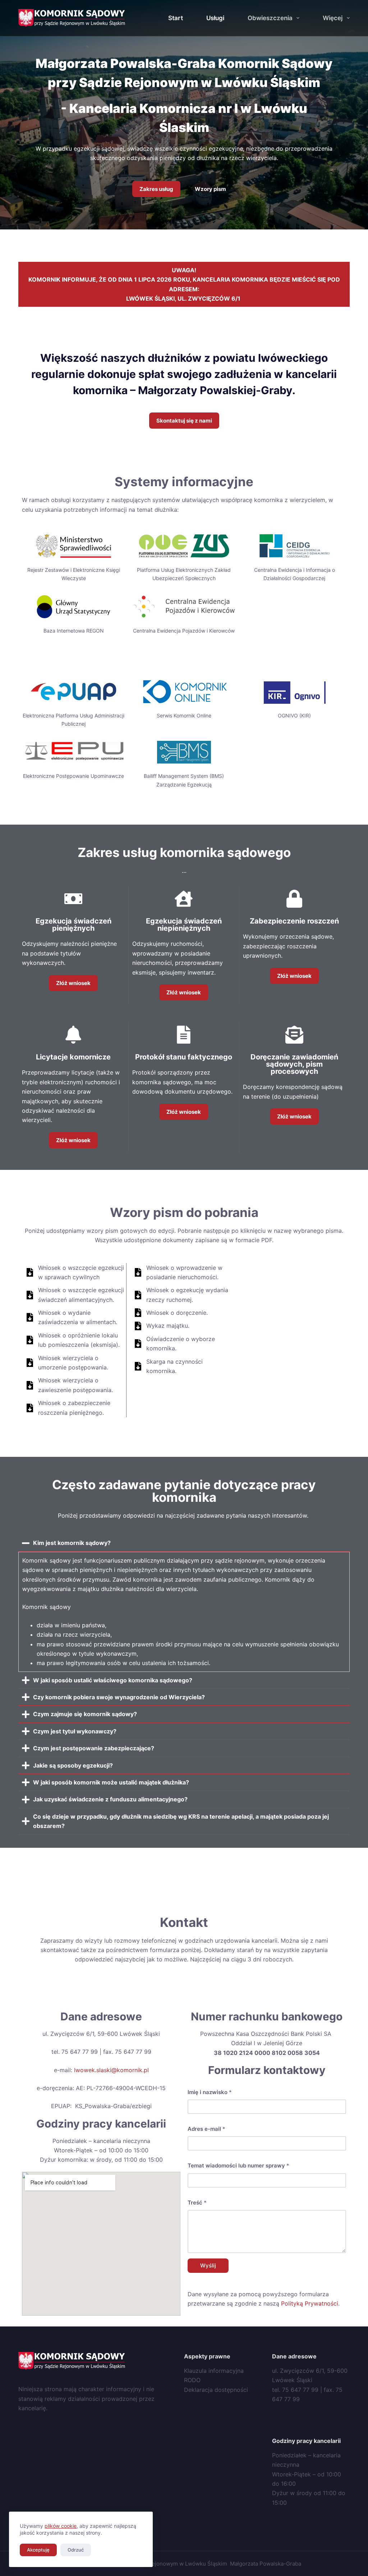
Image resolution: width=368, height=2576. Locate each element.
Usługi (215, 18)
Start (176, 18)
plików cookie (61, 2526)
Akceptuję (38, 2550)
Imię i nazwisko (210, 2092)
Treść (197, 2203)
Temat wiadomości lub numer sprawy (238, 2165)
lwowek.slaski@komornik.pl (111, 2070)
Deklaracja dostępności (216, 2390)
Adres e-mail (206, 2129)
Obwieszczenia (270, 18)
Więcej (333, 18)
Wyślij (208, 2265)
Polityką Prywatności (310, 2303)
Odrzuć (76, 2550)
